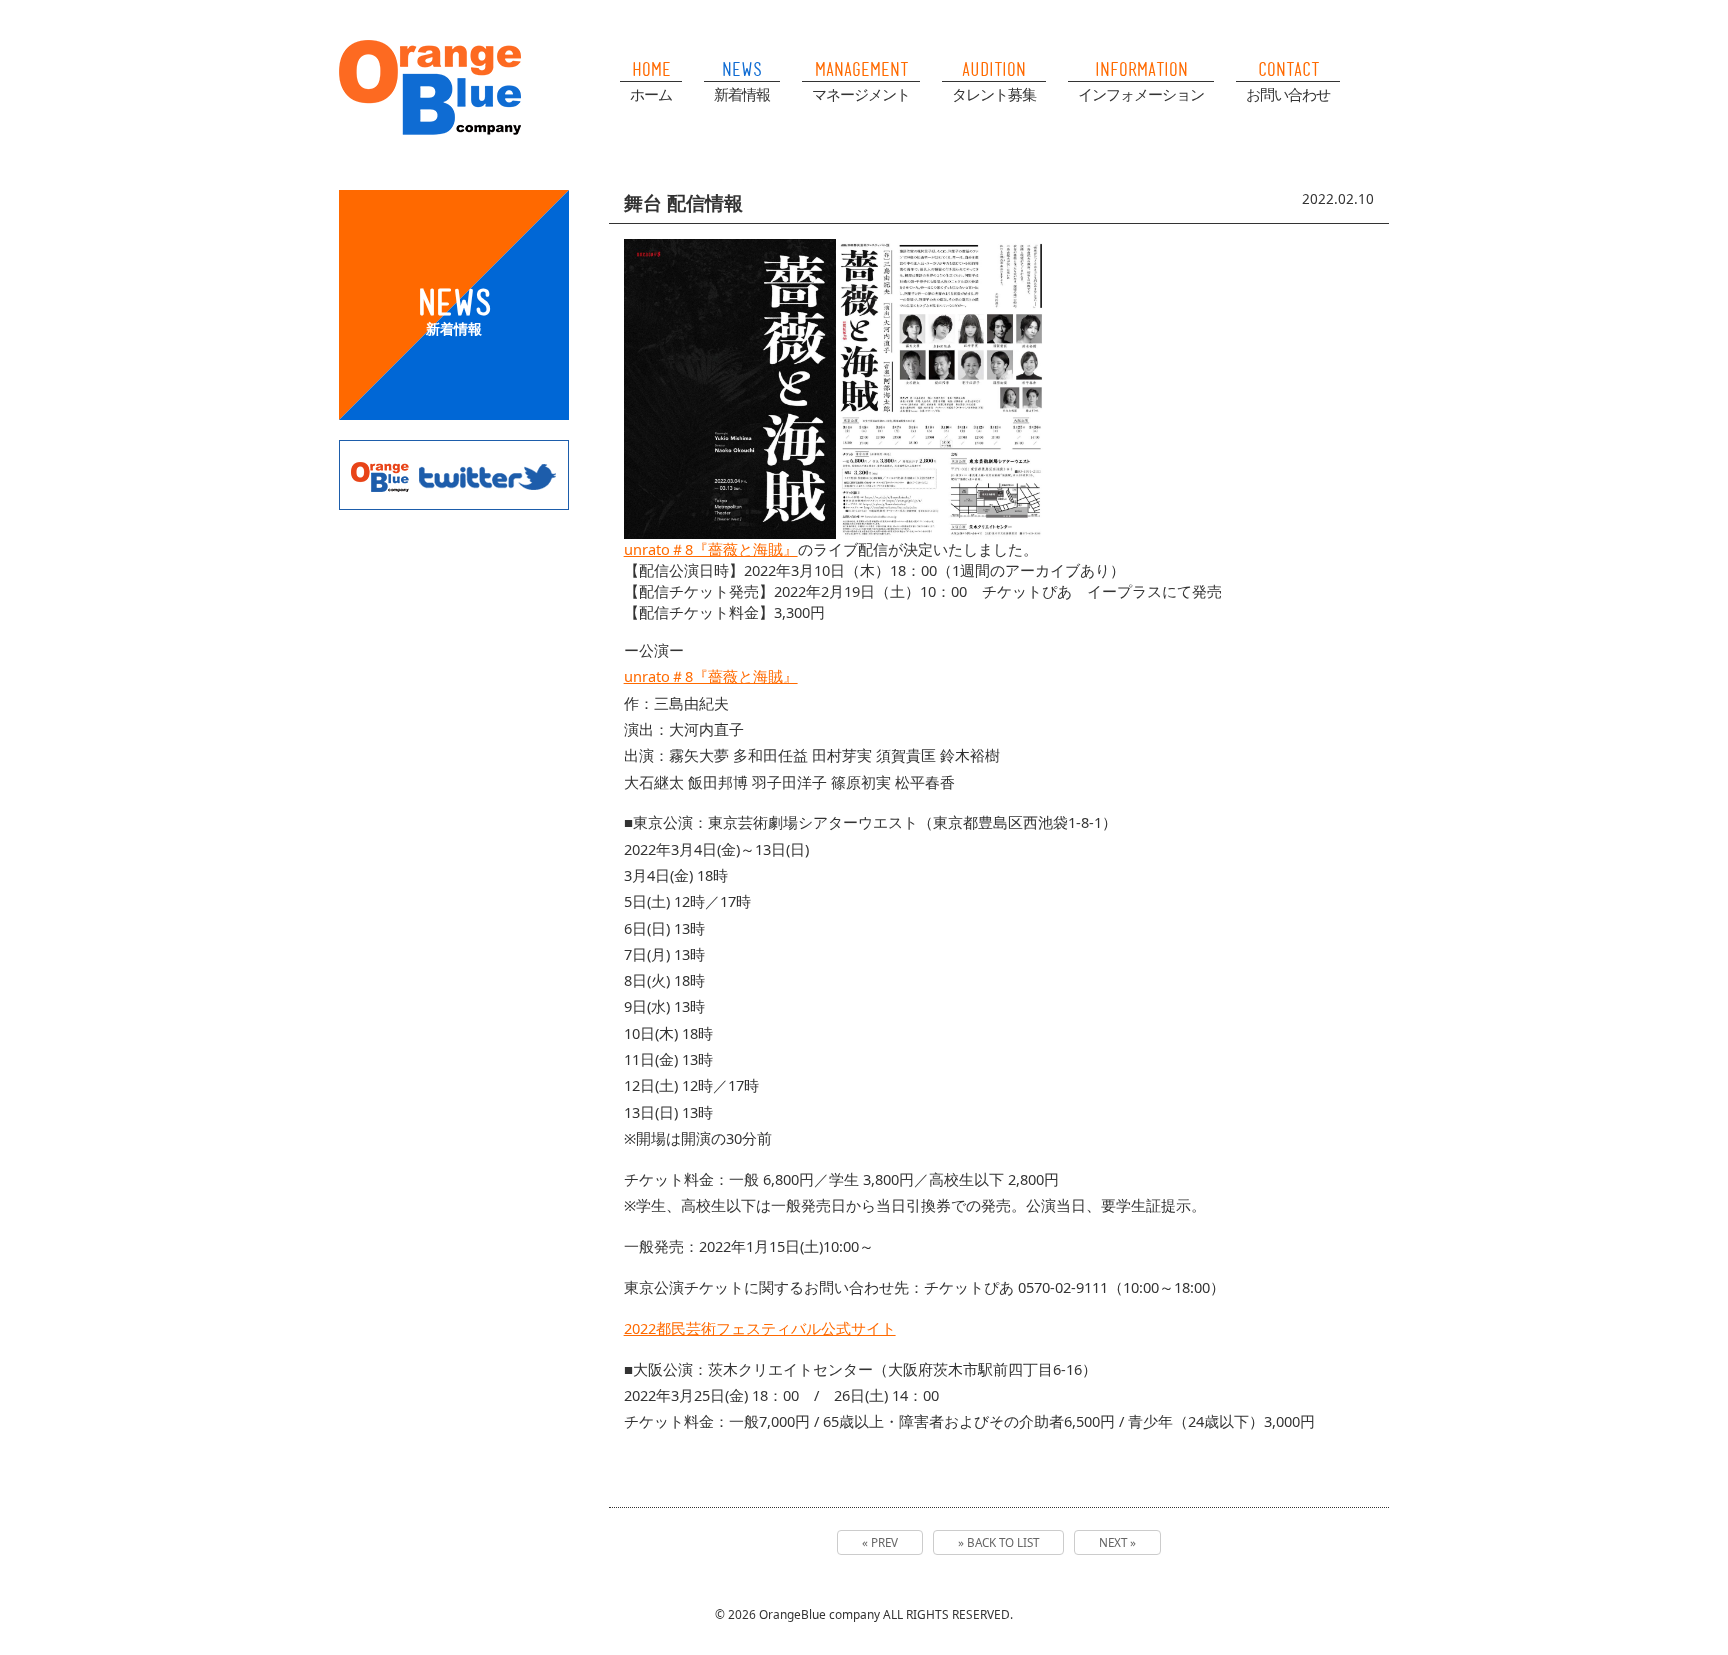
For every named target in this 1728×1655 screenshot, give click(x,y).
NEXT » (1117, 1542)
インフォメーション (1141, 94)
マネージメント (861, 94)
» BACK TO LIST (998, 1542)
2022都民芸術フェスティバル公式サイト (760, 1328)
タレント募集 (994, 94)
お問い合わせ (1288, 94)
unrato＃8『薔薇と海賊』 (711, 549)
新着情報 (742, 94)
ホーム (651, 94)
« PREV (880, 1542)
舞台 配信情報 (683, 202)
